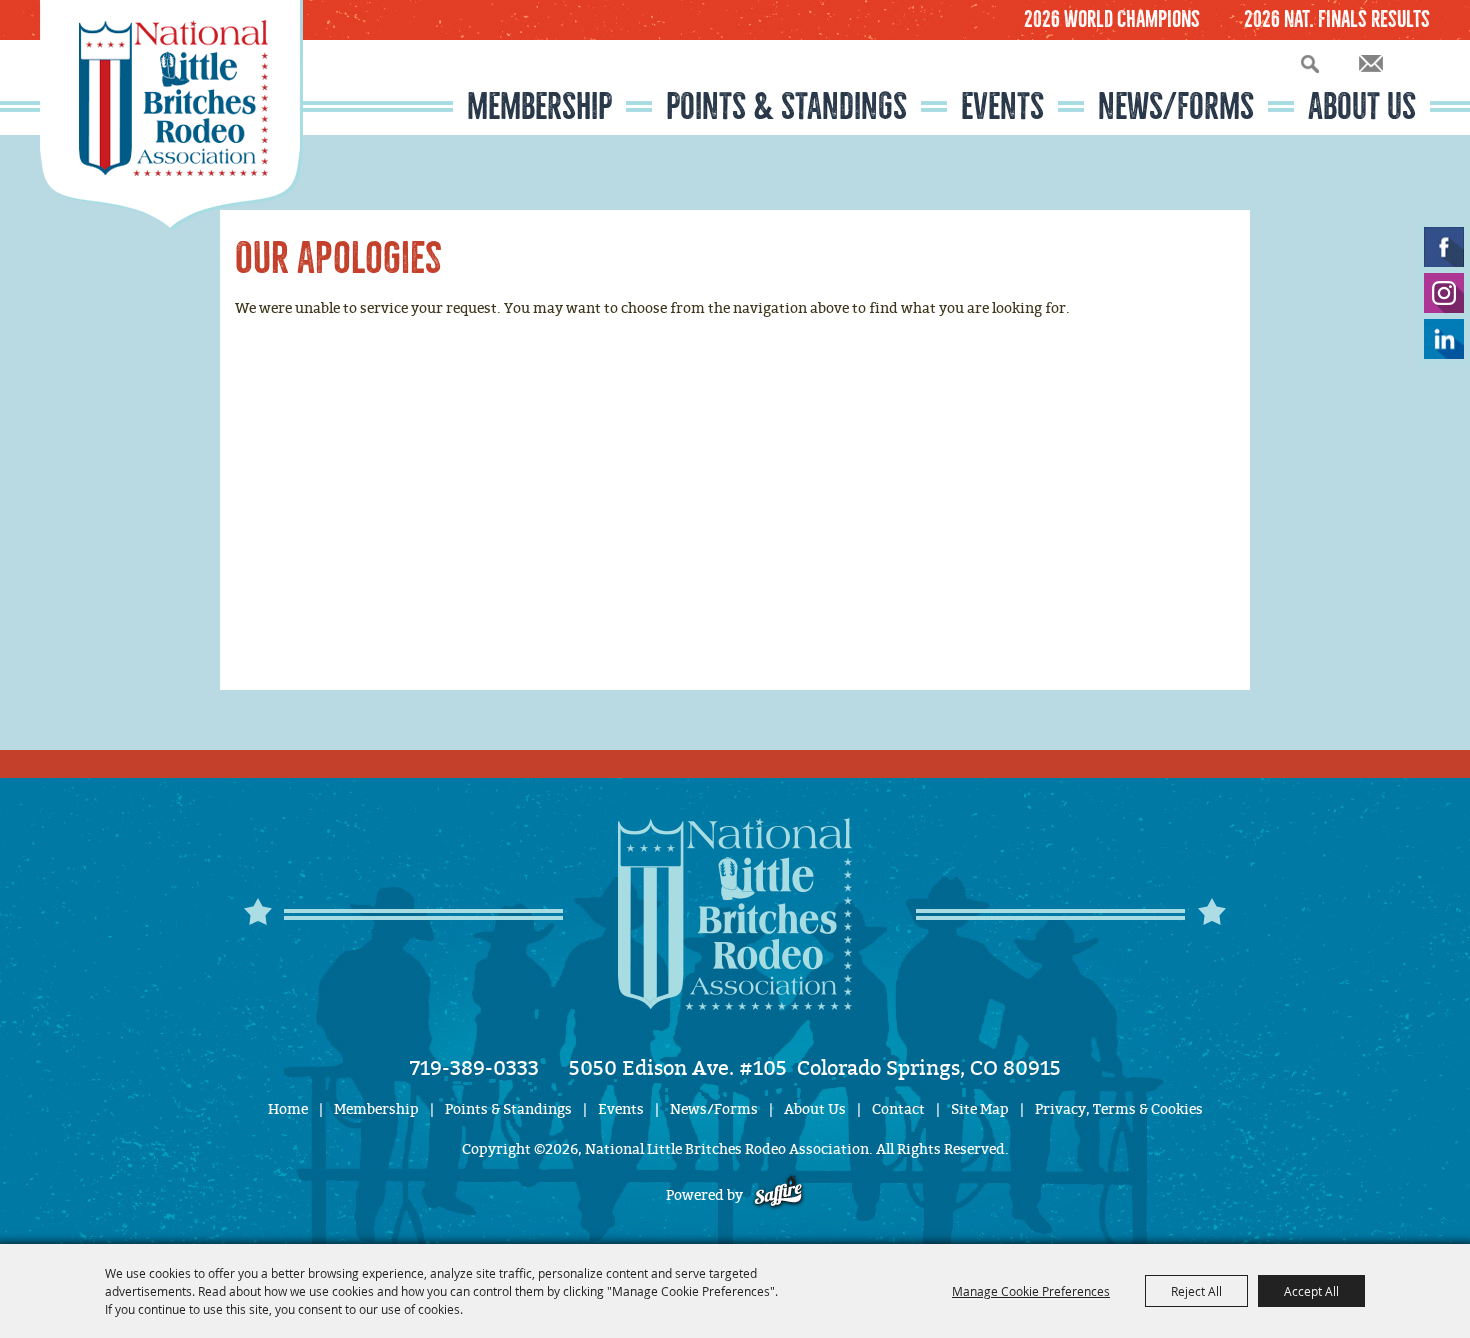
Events (1002, 106)
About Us (1362, 106)
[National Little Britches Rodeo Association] (171, 115)
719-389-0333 (474, 1068)
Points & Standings (786, 106)
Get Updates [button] (1371, 63)
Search (1310, 63)
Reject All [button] (1196, 1291)
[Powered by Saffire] (778, 1195)
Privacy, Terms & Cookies (1119, 1109)
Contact (898, 1109)
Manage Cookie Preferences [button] (1031, 1291)
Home (288, 1109)
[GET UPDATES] (1371, 64)
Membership (539, 106)
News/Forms (1176, 106)
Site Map (980, 1109)
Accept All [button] (1311, 1291)
